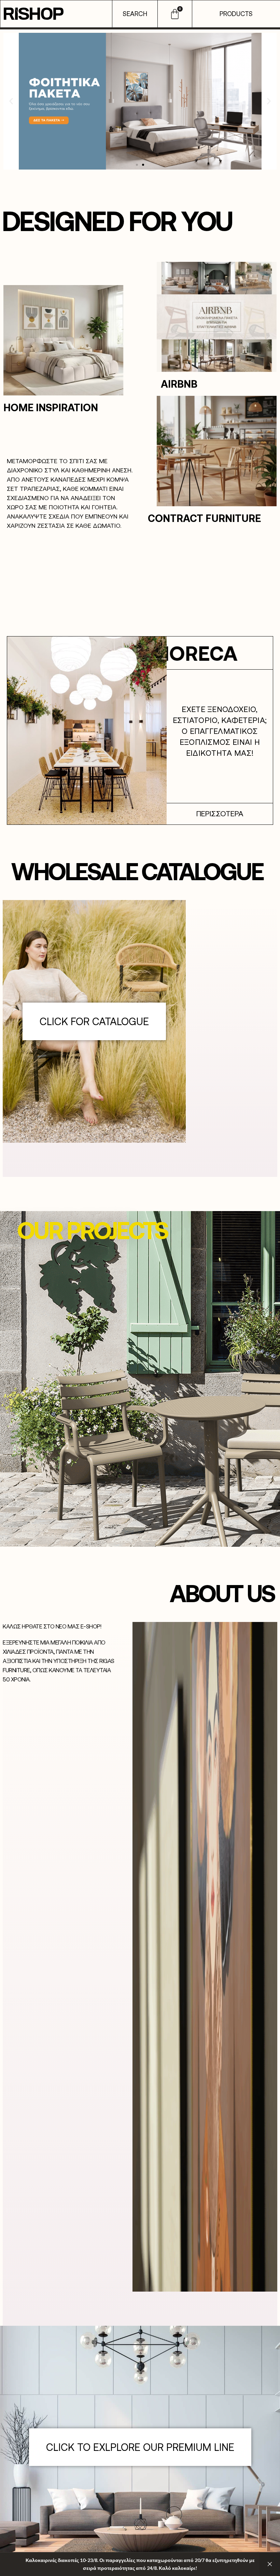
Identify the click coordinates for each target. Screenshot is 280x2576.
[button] (11, 101)
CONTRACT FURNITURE (204, 518)
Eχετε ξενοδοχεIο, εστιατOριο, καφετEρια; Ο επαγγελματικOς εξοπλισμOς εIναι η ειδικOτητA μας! (220, 731)
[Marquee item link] (222, 653)
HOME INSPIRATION (51, 407)
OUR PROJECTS (92, 1230)
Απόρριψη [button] (270, 2564)
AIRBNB (179, 384)
